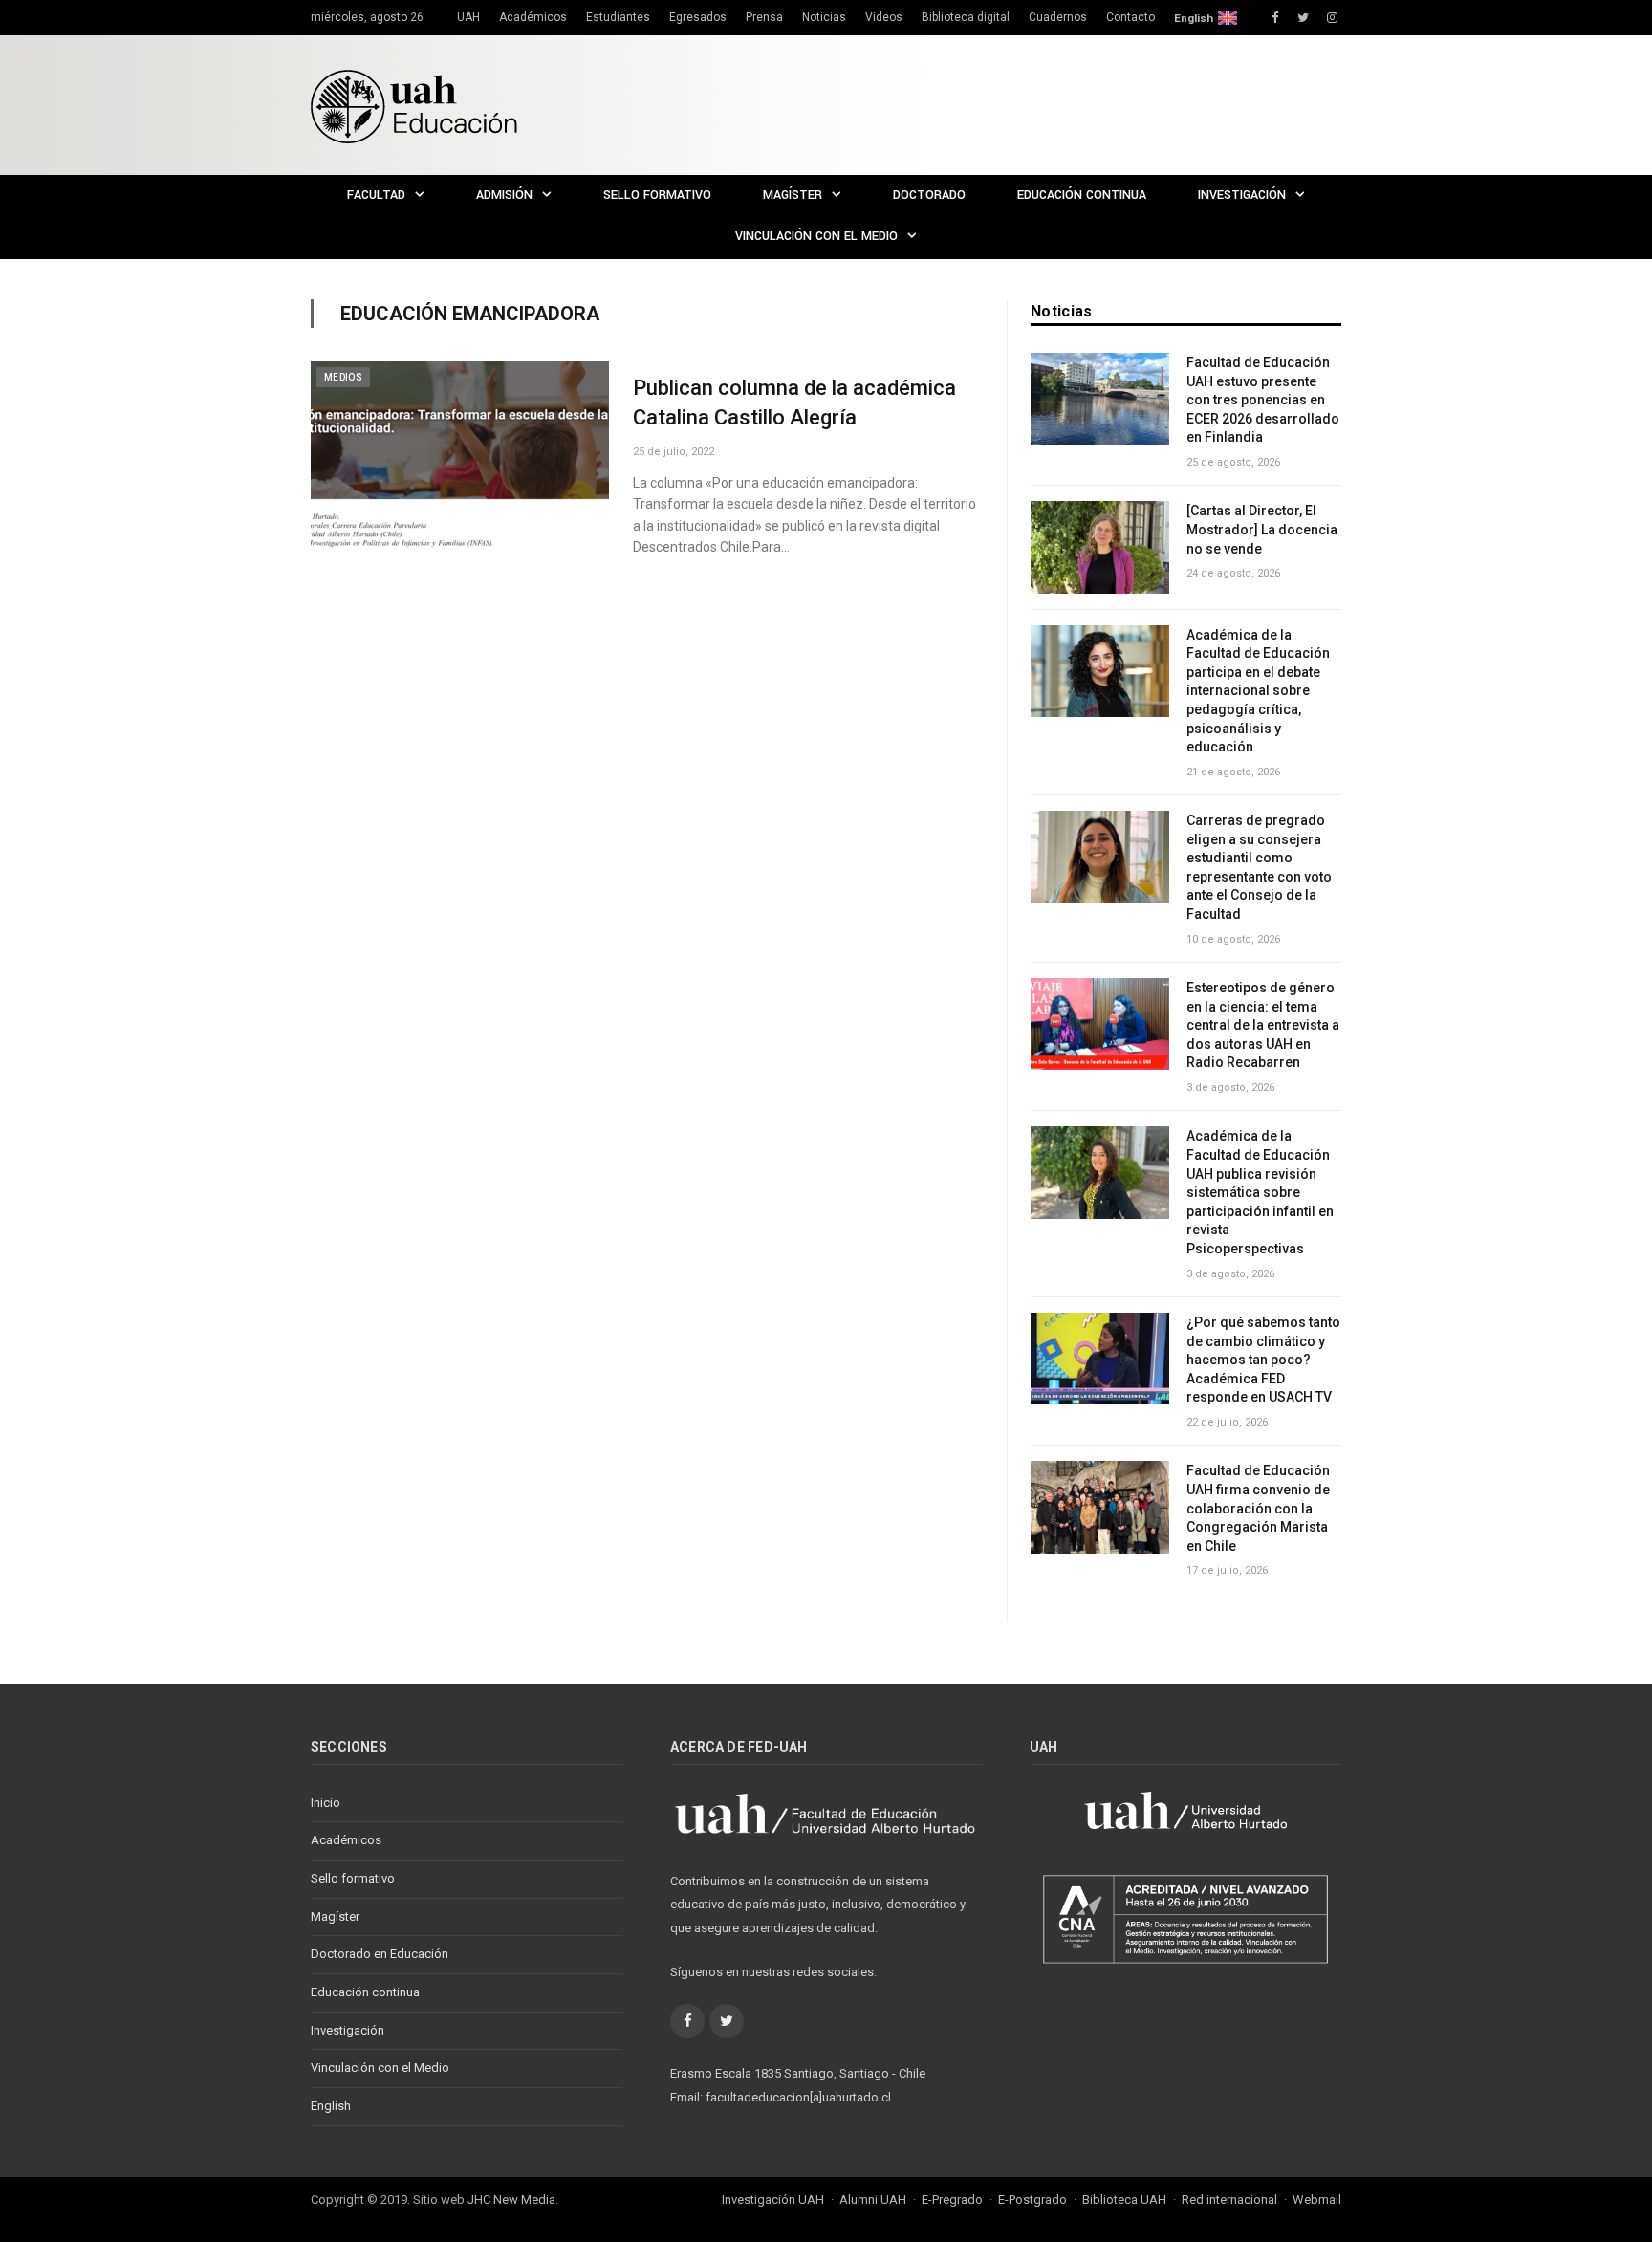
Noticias (824, 17)
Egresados (698, 17)
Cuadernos (1058, 17)
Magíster (793, 195)
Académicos (533, 17)
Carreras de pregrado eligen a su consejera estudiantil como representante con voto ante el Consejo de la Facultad (1259, 867)
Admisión (504, 195)
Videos (884, 17)
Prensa (764, 17)
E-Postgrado (1032, 2199)
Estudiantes (618, 17)
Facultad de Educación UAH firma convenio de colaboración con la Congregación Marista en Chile (1258, 1508)
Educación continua (1082, 195)
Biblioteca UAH (1124, 2199)
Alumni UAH (873, 2199)
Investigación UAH (773, 2199)
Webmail (1317, 2199)
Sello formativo (657, 195)
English (1194, 18)
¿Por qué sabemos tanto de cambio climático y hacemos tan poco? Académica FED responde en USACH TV (1263, 1360)
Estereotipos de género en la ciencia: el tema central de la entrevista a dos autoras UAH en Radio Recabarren (1263, 1025)
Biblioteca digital (966, 17)
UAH (468, 17)
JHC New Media (511, 2199)
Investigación (1242, 195)
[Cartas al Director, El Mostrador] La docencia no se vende (1262, 529)
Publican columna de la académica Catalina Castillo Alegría (794, 403)
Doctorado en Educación (380, 1954)
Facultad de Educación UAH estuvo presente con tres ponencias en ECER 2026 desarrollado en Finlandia (1263, 400)
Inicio (326, 1803)
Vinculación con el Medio (816, 236)
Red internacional (1229, 2199)
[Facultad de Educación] (414, 105)
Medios (343, 377)
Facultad (376, 195)
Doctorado (929, 195)
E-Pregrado (952, 2199)
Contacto (1130, 17)
